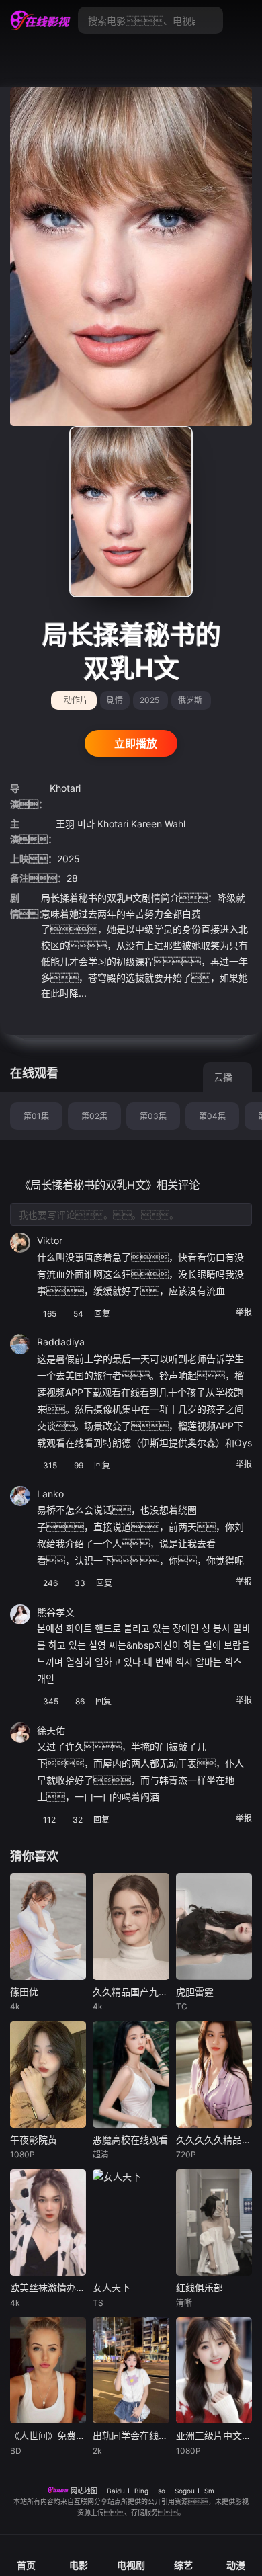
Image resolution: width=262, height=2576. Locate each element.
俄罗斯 (190, 700)
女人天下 (112, 2287)
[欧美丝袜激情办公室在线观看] (48, 2223)
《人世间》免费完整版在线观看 (48, 2435)
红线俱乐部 (200, 2287)
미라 (86, 824)
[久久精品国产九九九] (131, 1926)
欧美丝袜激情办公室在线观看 (48, 2287)
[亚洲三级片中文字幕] (214, 2371)
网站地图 (84, 2491)
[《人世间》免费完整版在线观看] (48, 2371)
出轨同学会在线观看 (131, 2435)
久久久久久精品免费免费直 (214, 2139)
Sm (209, 2491)
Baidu (116, 2491)
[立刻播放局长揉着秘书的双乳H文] (131, 512)
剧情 (115, 700)
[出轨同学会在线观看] (131, 2371)
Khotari (65, 788)
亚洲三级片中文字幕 (214, 2435)
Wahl (175, 824)
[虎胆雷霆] (214, 1926)
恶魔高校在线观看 (130, 2139)
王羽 (65, 824)
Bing (141, 2491)
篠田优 (24, 1992)
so (162, 2491)
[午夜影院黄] (48, 2074)
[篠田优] (48, 1926)
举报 (244, 1312)
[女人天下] (131, 2223)
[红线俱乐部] (214, 2223)
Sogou (185, 2491)
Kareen (146, 824)
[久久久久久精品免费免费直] (214, 2074)
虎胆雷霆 (195, 1992)
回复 (103, 1314)
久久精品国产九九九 (131, 1992)
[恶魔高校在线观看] (131, 2074)
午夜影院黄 (34, 2139)
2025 (149, 700)
